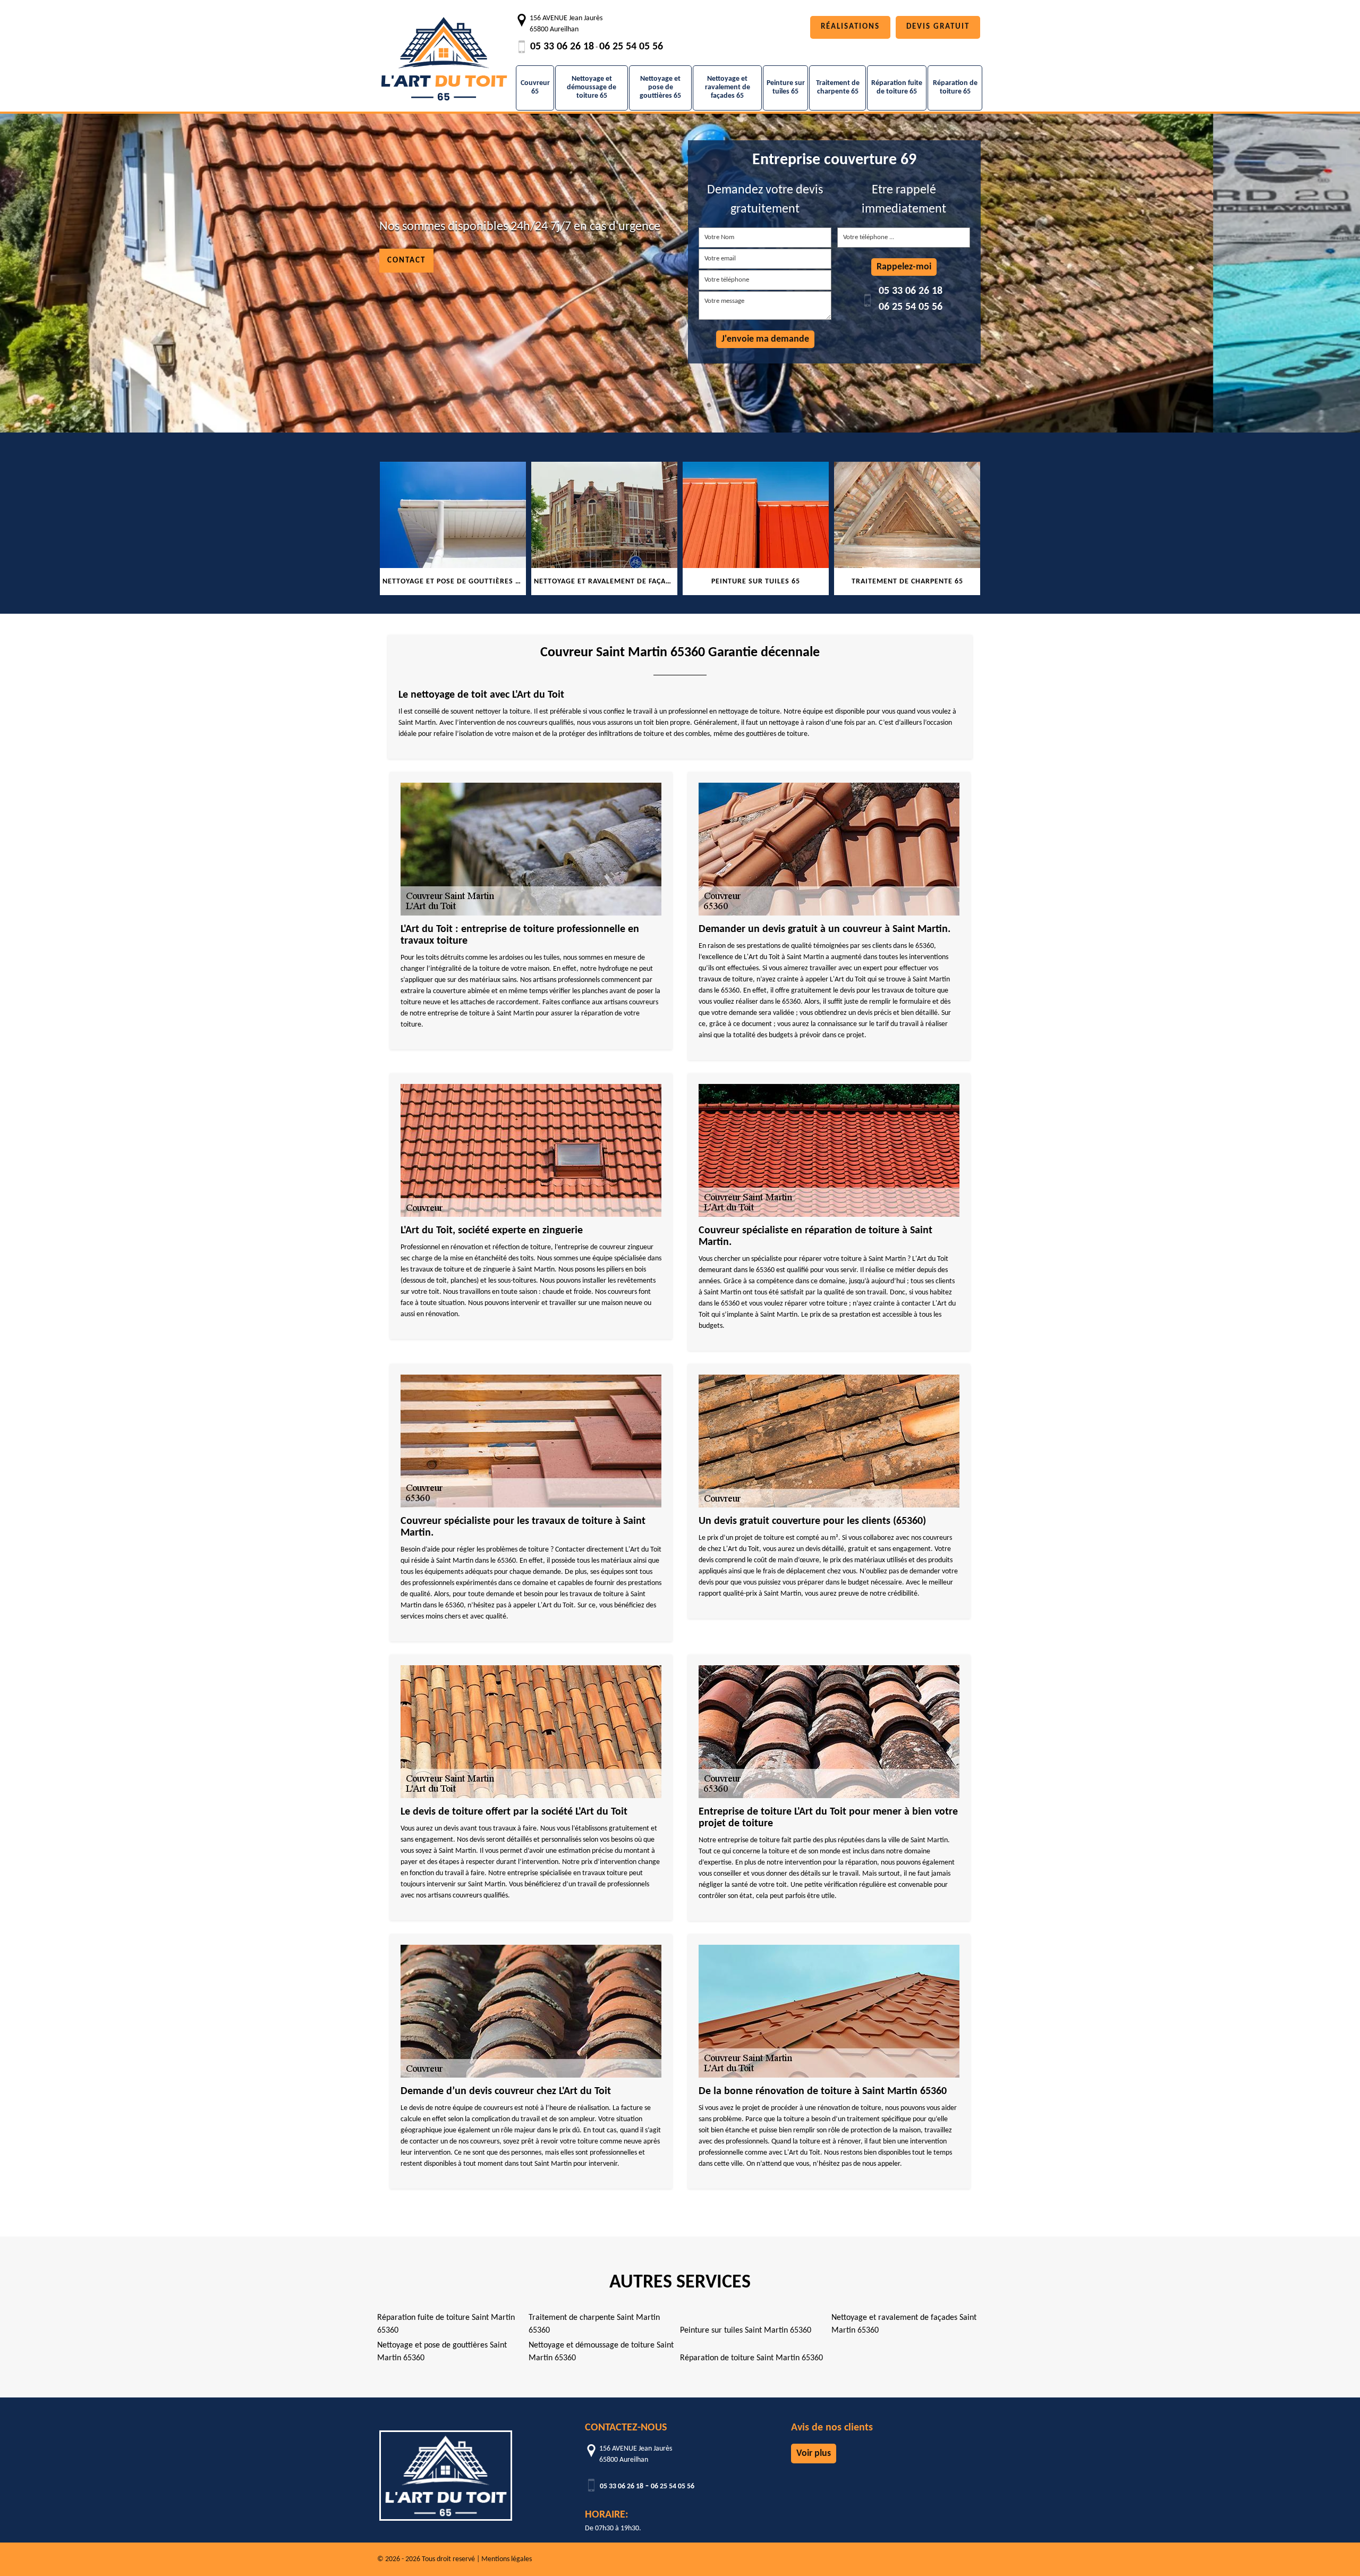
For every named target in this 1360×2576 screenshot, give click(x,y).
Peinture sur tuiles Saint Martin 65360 (746, 2331)
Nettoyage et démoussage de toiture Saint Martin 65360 (601, 2352)
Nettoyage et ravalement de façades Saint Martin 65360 (904, 2324)
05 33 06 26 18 (562, 47)
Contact (406, 261)
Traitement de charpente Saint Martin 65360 (594, 2324)
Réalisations (850, 27)
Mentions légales (507, 2559)
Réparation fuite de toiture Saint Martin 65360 (446, 2324)
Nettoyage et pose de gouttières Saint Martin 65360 (442, 2352)
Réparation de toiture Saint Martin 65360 (751, 2358)
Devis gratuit (938, 27)
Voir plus (814, 2454)
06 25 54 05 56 (631, 47)
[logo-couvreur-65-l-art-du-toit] (444, 53)
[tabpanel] (453, 528)
